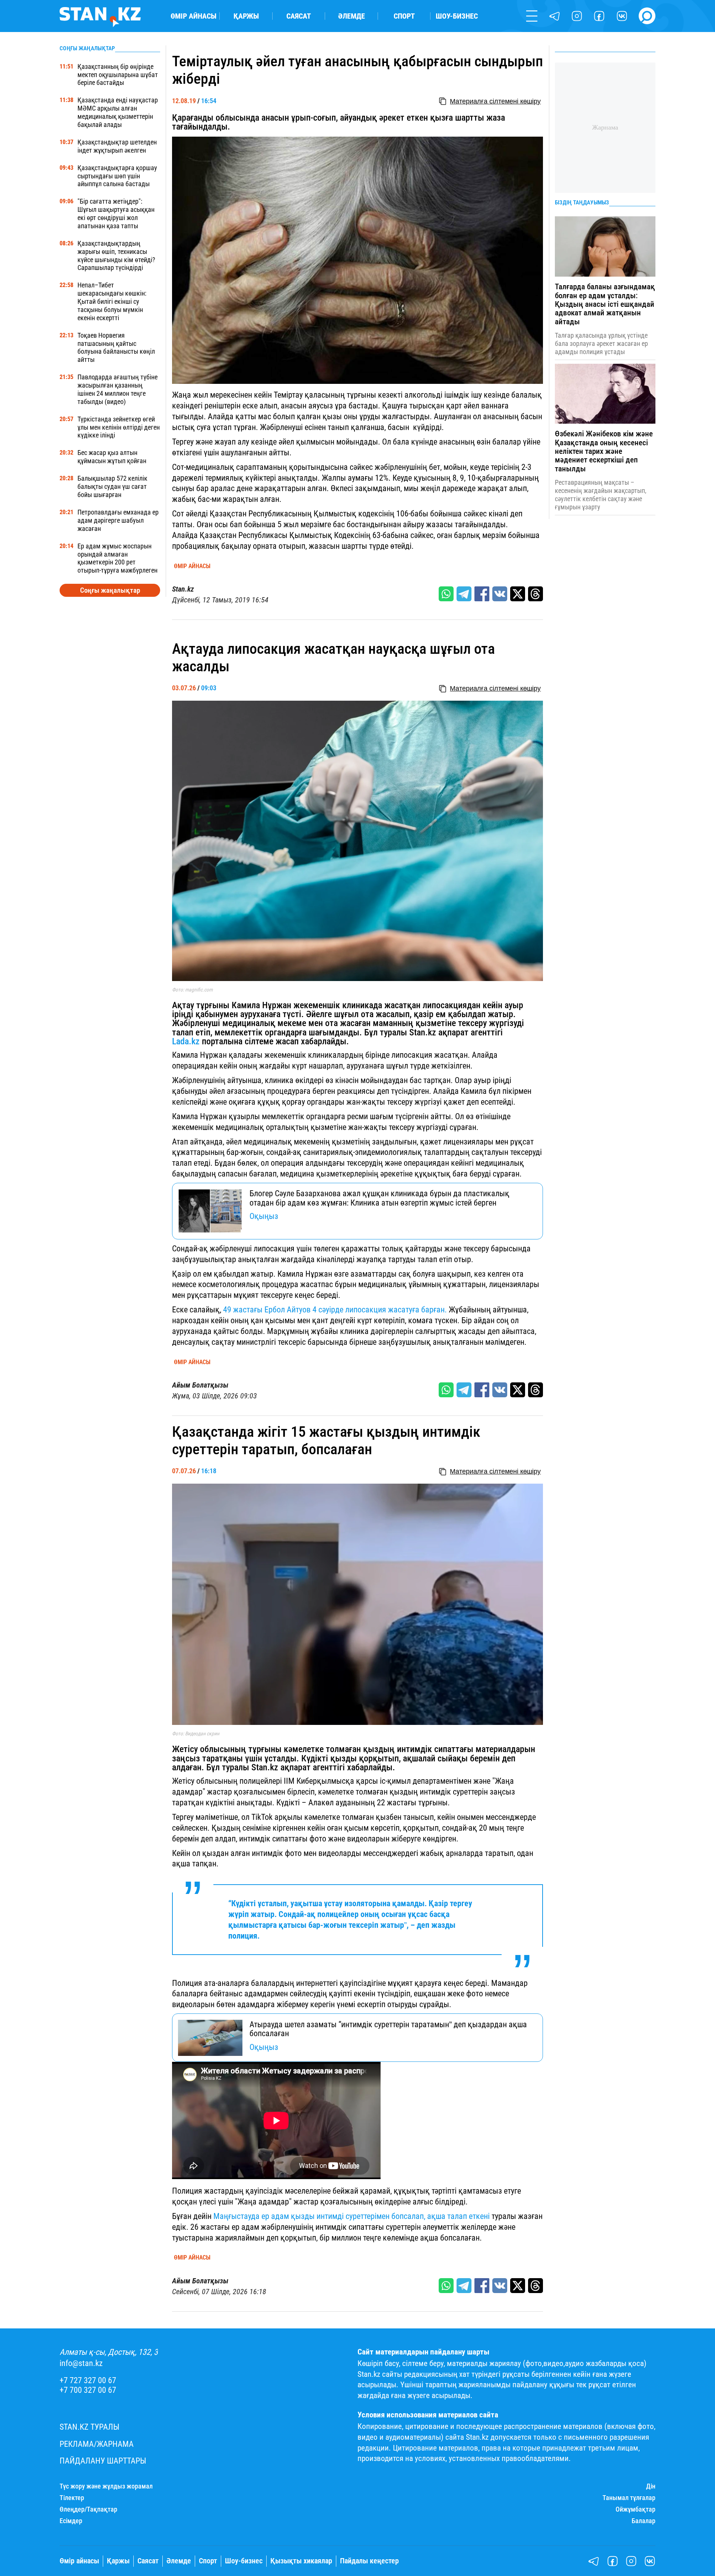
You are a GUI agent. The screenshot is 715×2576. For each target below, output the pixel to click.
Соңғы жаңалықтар (110, 590)
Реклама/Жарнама (97, 2444)
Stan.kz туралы (90, 2427)
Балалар (643, 2521)
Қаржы (246, 16)
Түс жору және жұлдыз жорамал (106, 2486)
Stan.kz (183, 589)
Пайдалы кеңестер (369, 2561)
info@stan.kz (81, 2363)
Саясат (299, 16)
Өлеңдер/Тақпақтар (88, 2509)
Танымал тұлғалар (629, 2498)
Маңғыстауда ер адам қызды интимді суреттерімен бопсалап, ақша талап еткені (352, 2216)
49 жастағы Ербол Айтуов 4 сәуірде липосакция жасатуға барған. (336, 1309)
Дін (651, 2486)
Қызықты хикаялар (301, 2561)
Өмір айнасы (193, 16)
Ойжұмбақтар (635, 2509)
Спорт (404, 16)
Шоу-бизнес (457, 16)
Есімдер (71, 2521)
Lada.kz (186, 1041)
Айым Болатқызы (200, 1385)
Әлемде (352, 16)
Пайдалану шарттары (103, 2461)
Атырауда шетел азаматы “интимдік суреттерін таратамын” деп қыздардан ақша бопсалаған (388, 2029)
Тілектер (72, 2498)
